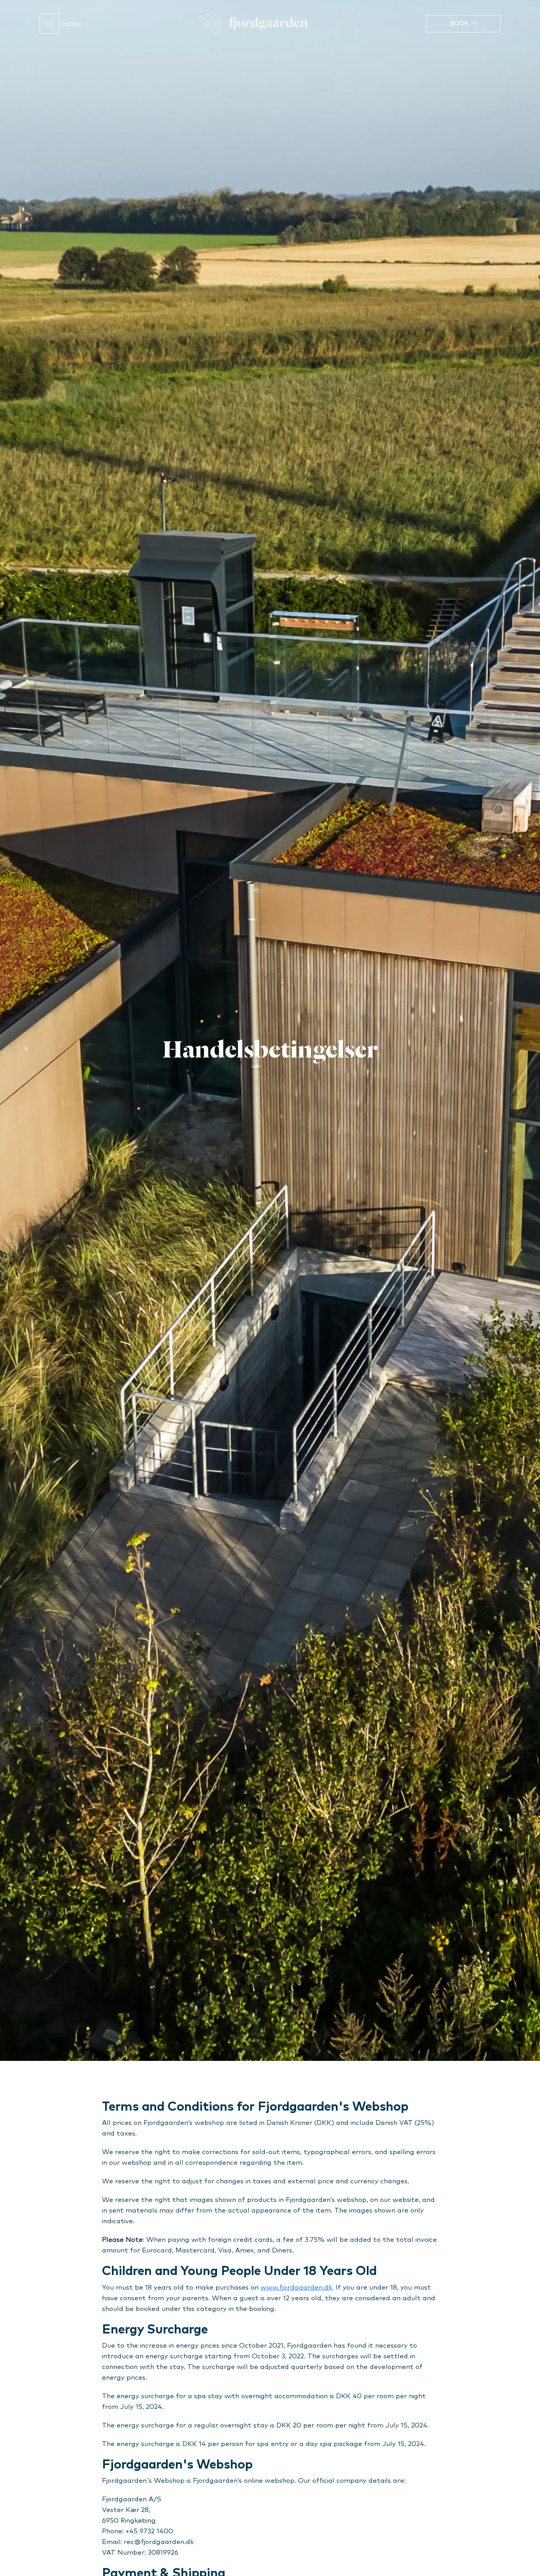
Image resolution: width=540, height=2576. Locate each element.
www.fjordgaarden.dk (296, 2288)
